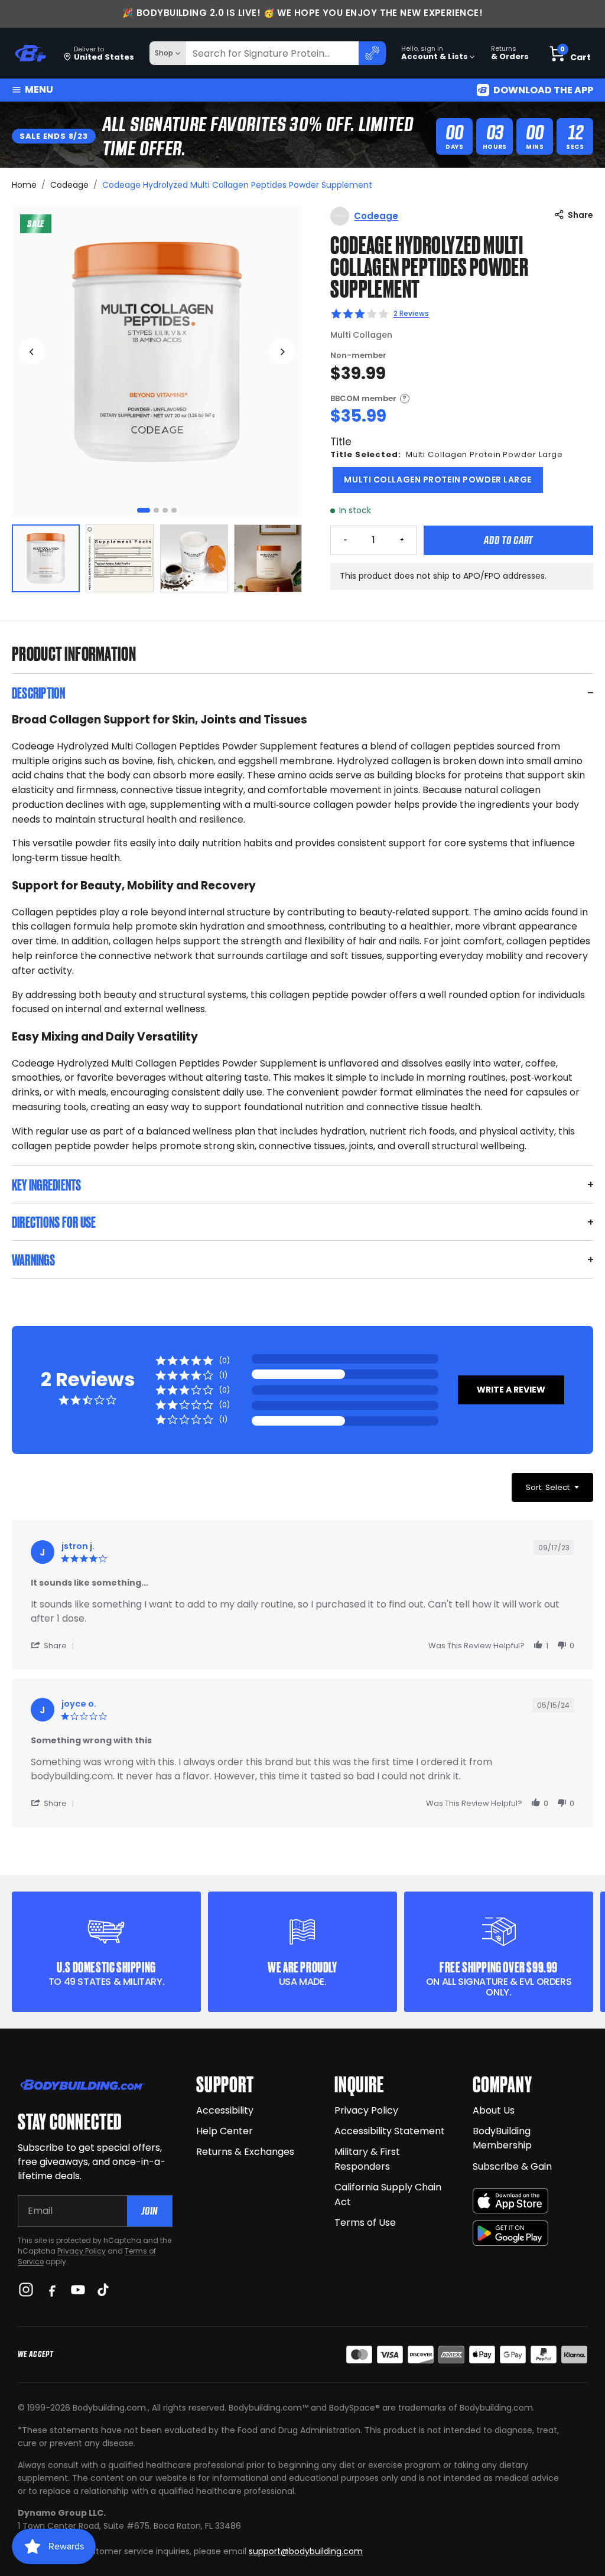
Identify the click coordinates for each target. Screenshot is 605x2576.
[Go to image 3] (165, 511)
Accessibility (225, 2110)
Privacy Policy (82, 2251)
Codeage (69, 185)
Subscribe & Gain (512, 2166)
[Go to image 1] (144, 511)
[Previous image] (32, 351)
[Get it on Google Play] (510, 2233)
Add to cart (508, 540)
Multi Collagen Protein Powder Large (438, 480)
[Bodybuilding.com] (30, 53)
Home (24, 185)
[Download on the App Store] (510, 2201)
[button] (511, 1390)
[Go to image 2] (156, 511)
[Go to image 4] (174, 511)
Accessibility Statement (390, 2131)
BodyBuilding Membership (502, 2138)
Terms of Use (365, 2223)
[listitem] (46, 558)
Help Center (225, 2131)
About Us (494, 2110)
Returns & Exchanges (245, 2152)
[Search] (372, 53)
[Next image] (282, 351)
